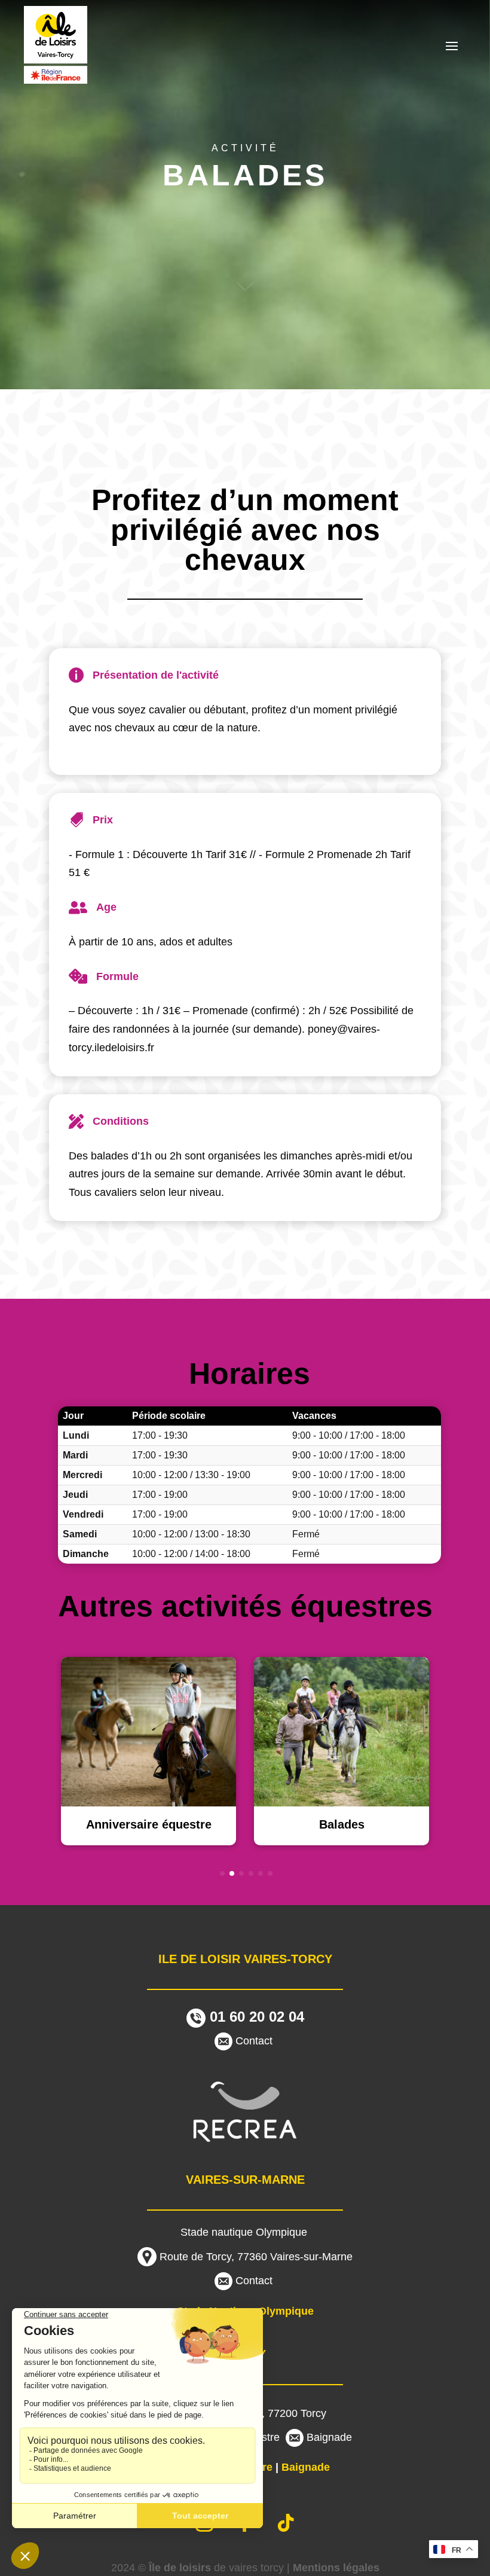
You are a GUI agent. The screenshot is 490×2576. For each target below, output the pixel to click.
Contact (254, 2041)
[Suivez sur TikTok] (286, 2523)
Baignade (329, 2437)
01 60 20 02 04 (255, 2017)
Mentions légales (336, 2568)
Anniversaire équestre (149, 1824)
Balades (342, 1824)
